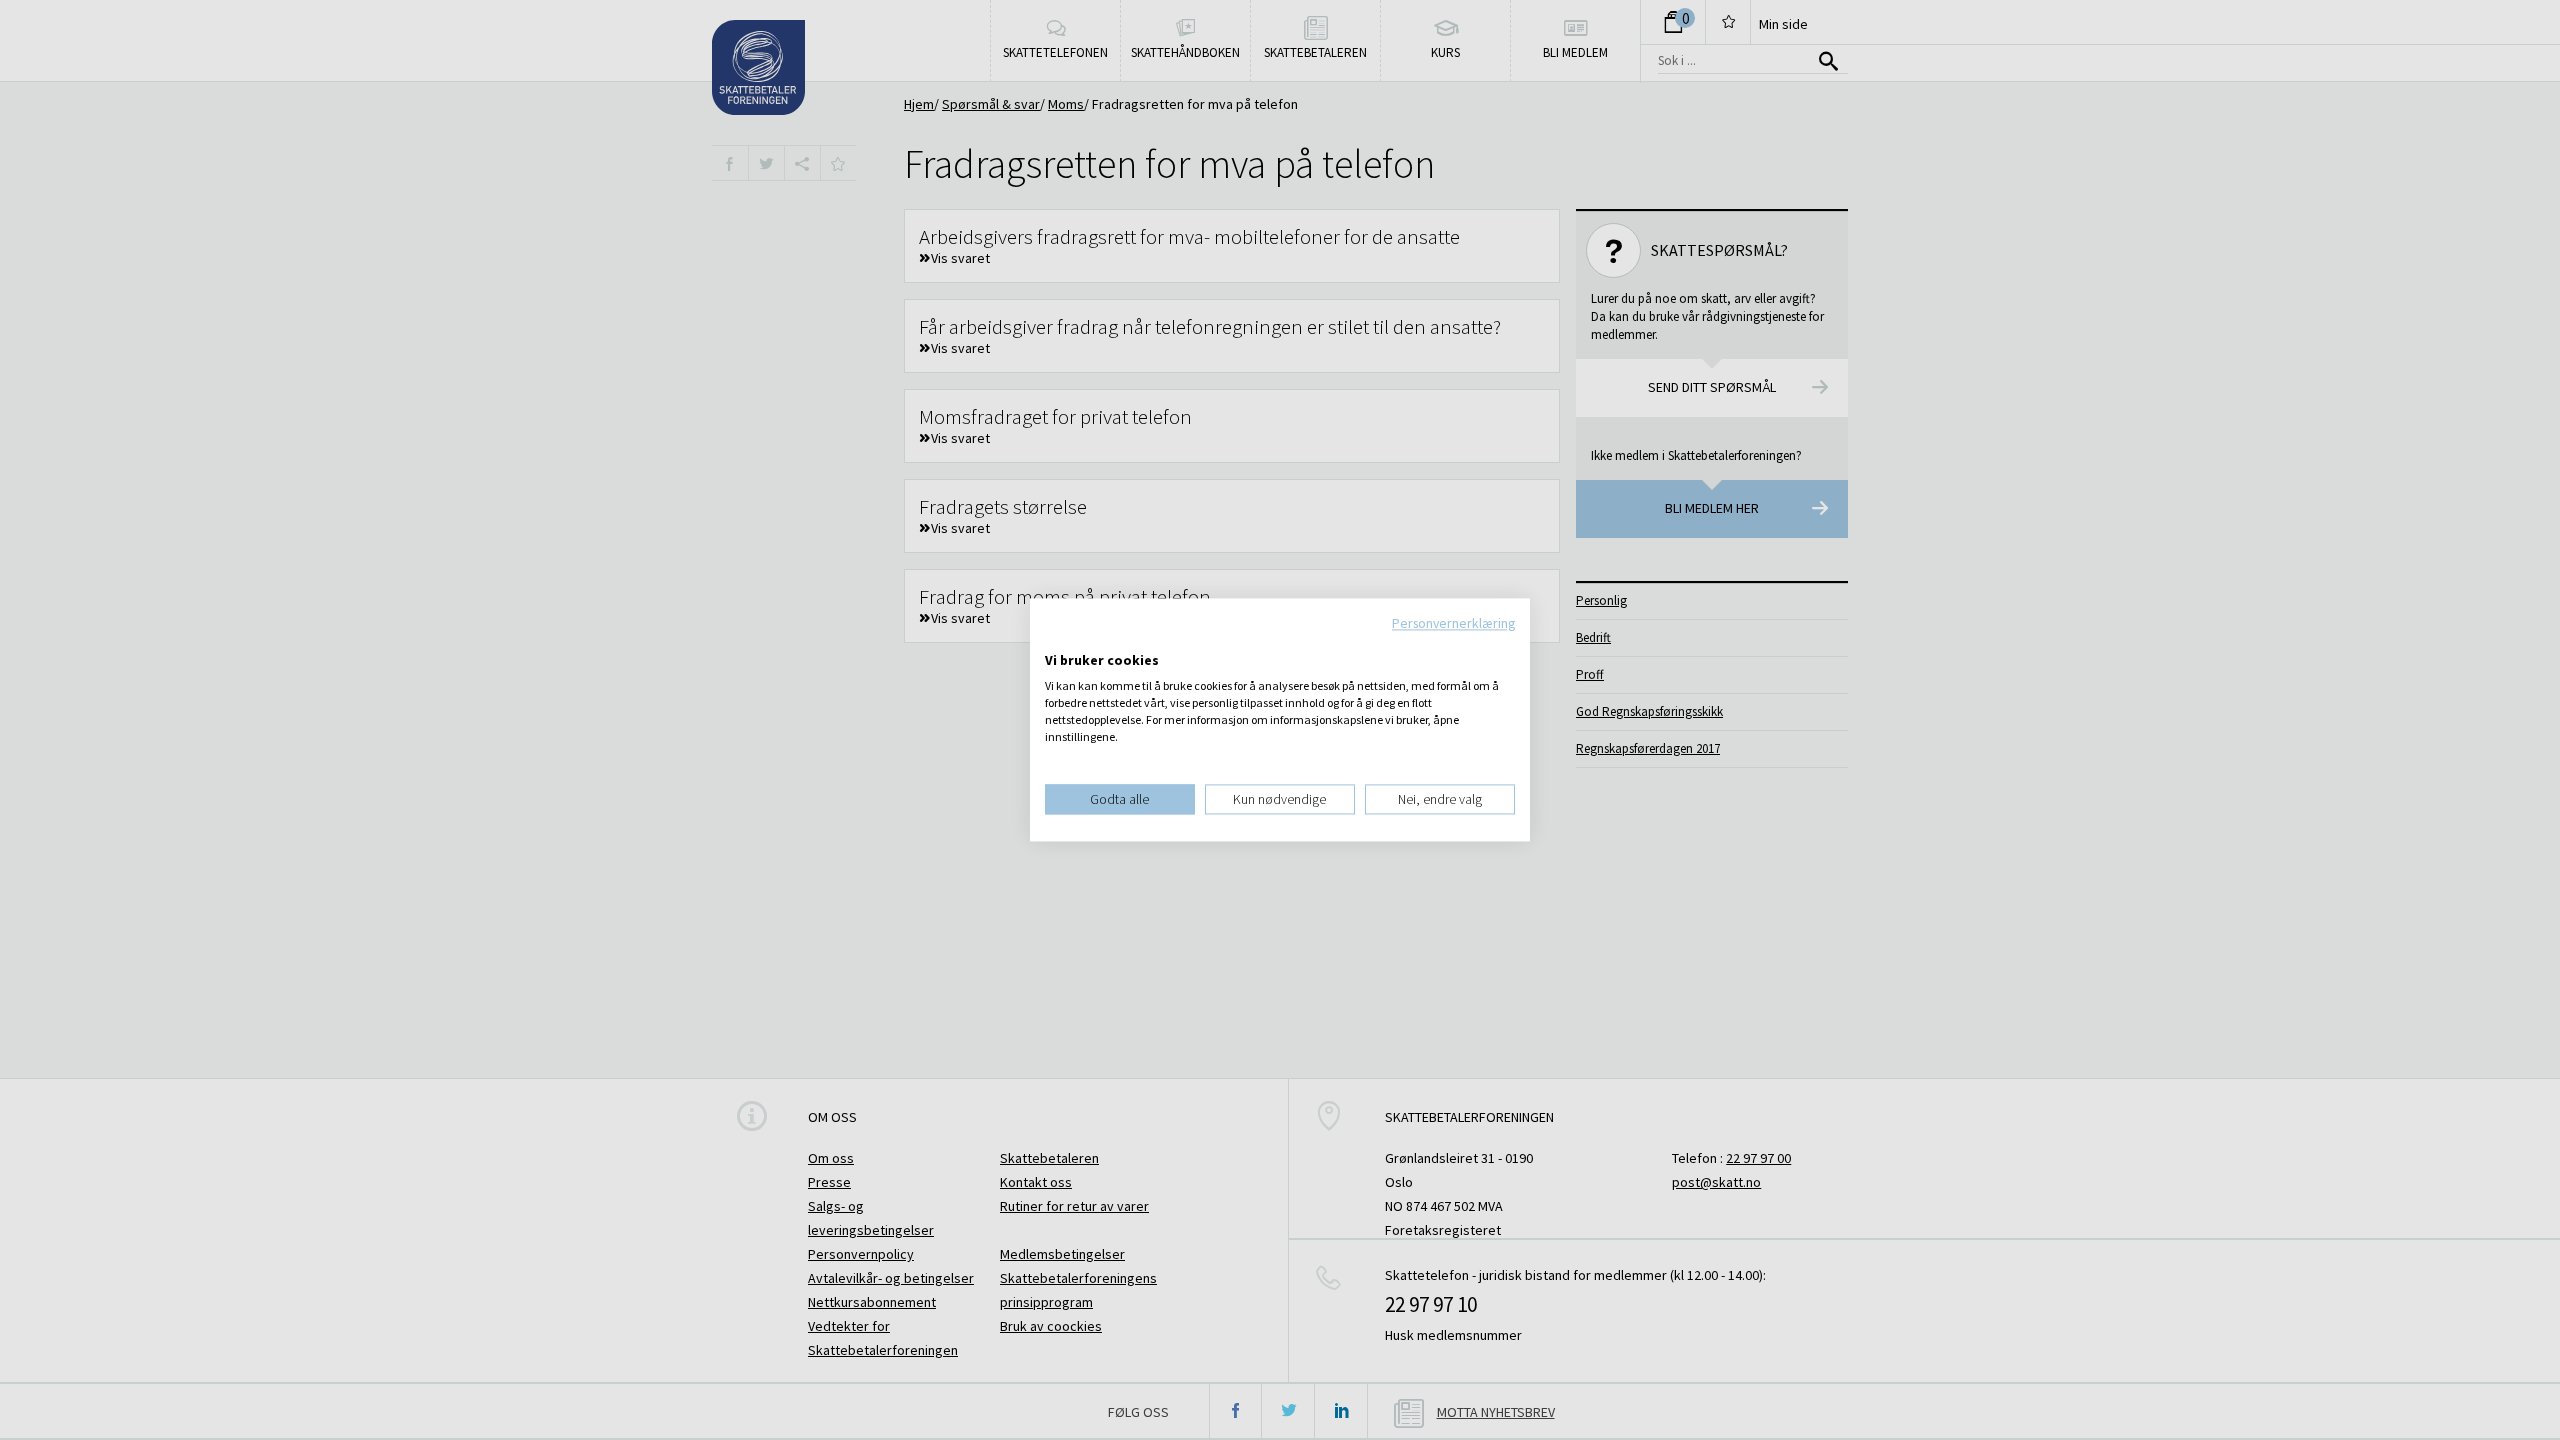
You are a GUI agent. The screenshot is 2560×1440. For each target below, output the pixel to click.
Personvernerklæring (1453, 623)
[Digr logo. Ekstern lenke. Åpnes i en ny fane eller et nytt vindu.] (1058, 640)
